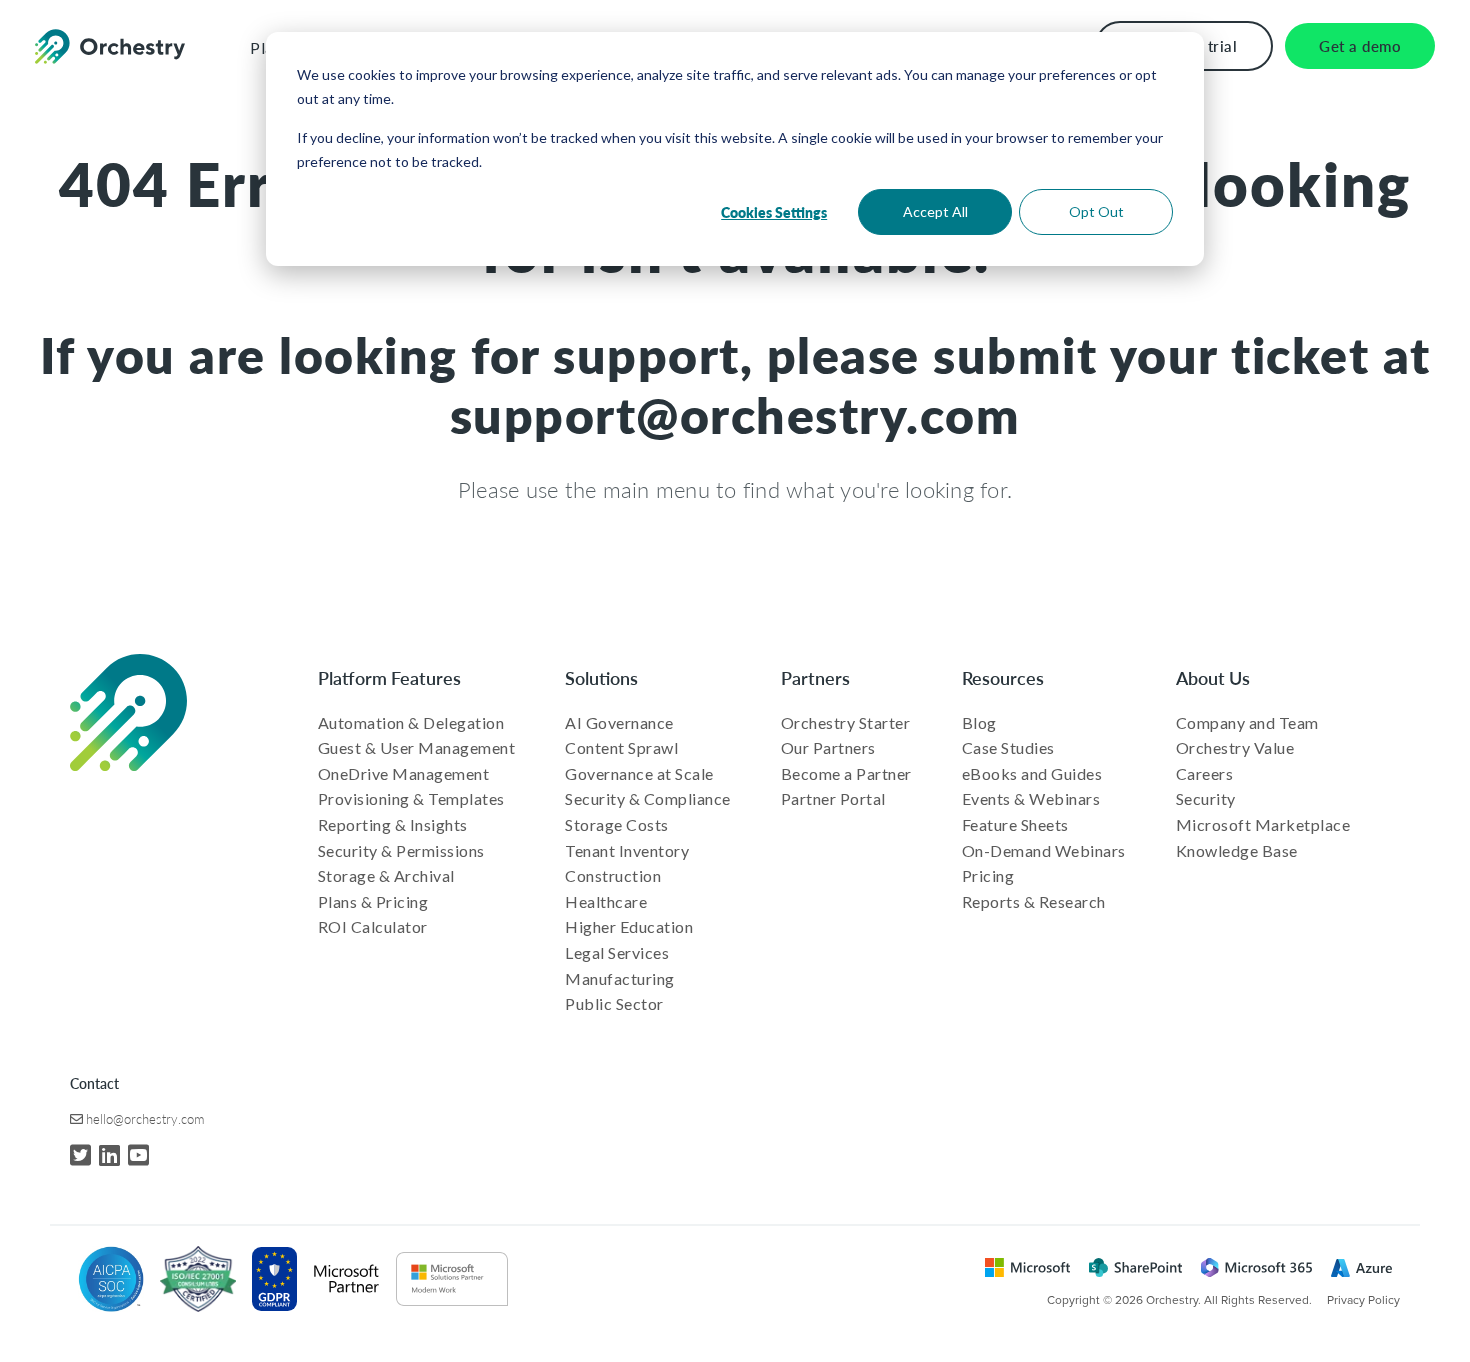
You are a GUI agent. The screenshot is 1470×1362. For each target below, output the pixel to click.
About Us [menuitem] (1213, 677)
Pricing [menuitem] (988, 875)
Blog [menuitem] (979, 722)
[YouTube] (138, 1154)
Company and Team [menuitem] (1247, 722)
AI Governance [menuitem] (619, 722)
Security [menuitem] (1206, 798)
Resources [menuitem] (1003, 677)
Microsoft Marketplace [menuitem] (1263, 824)
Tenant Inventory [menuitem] (627, 850)
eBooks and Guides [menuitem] (1032, 773)
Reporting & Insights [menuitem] (393, 824)
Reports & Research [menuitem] (1034, 901)
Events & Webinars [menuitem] (1031, 798)
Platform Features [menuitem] (389, 677)
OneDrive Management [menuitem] (404, 773)
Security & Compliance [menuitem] (648, 798)
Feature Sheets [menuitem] (1015, 824)
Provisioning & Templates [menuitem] (411, 798)
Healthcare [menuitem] (606, 901)
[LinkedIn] (109, 1154)
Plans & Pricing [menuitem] (373, 901)
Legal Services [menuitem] (617, 952)
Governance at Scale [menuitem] (639, 773)
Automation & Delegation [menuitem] (411, 722)
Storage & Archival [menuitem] (386, 875)
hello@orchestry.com (145, 1118)
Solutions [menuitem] (601, 677)
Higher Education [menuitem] (629, 926)
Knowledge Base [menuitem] (1237, 850)
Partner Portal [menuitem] (833, 798)
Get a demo (1360, 45)
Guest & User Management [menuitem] (417, 747)
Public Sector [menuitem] (614, 1003)
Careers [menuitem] (1205, 773)
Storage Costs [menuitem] (617, 824)
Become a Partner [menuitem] (846, 773)
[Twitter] (80, 1154)
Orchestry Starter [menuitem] (846, 722)
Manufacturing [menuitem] (620, 978)
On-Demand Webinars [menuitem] (1044, 850)
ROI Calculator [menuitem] (373, 926)
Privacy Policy (1363, 1300)
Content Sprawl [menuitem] (621, 747)
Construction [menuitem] (613, 875)
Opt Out (1096, 211)
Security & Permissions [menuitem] (401, 850)
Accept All (935, 211)
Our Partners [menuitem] (828, 747)
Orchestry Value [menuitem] (1235, 747)
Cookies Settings (774, 212)
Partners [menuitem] (815, 677)
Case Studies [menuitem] (1008, 747)
